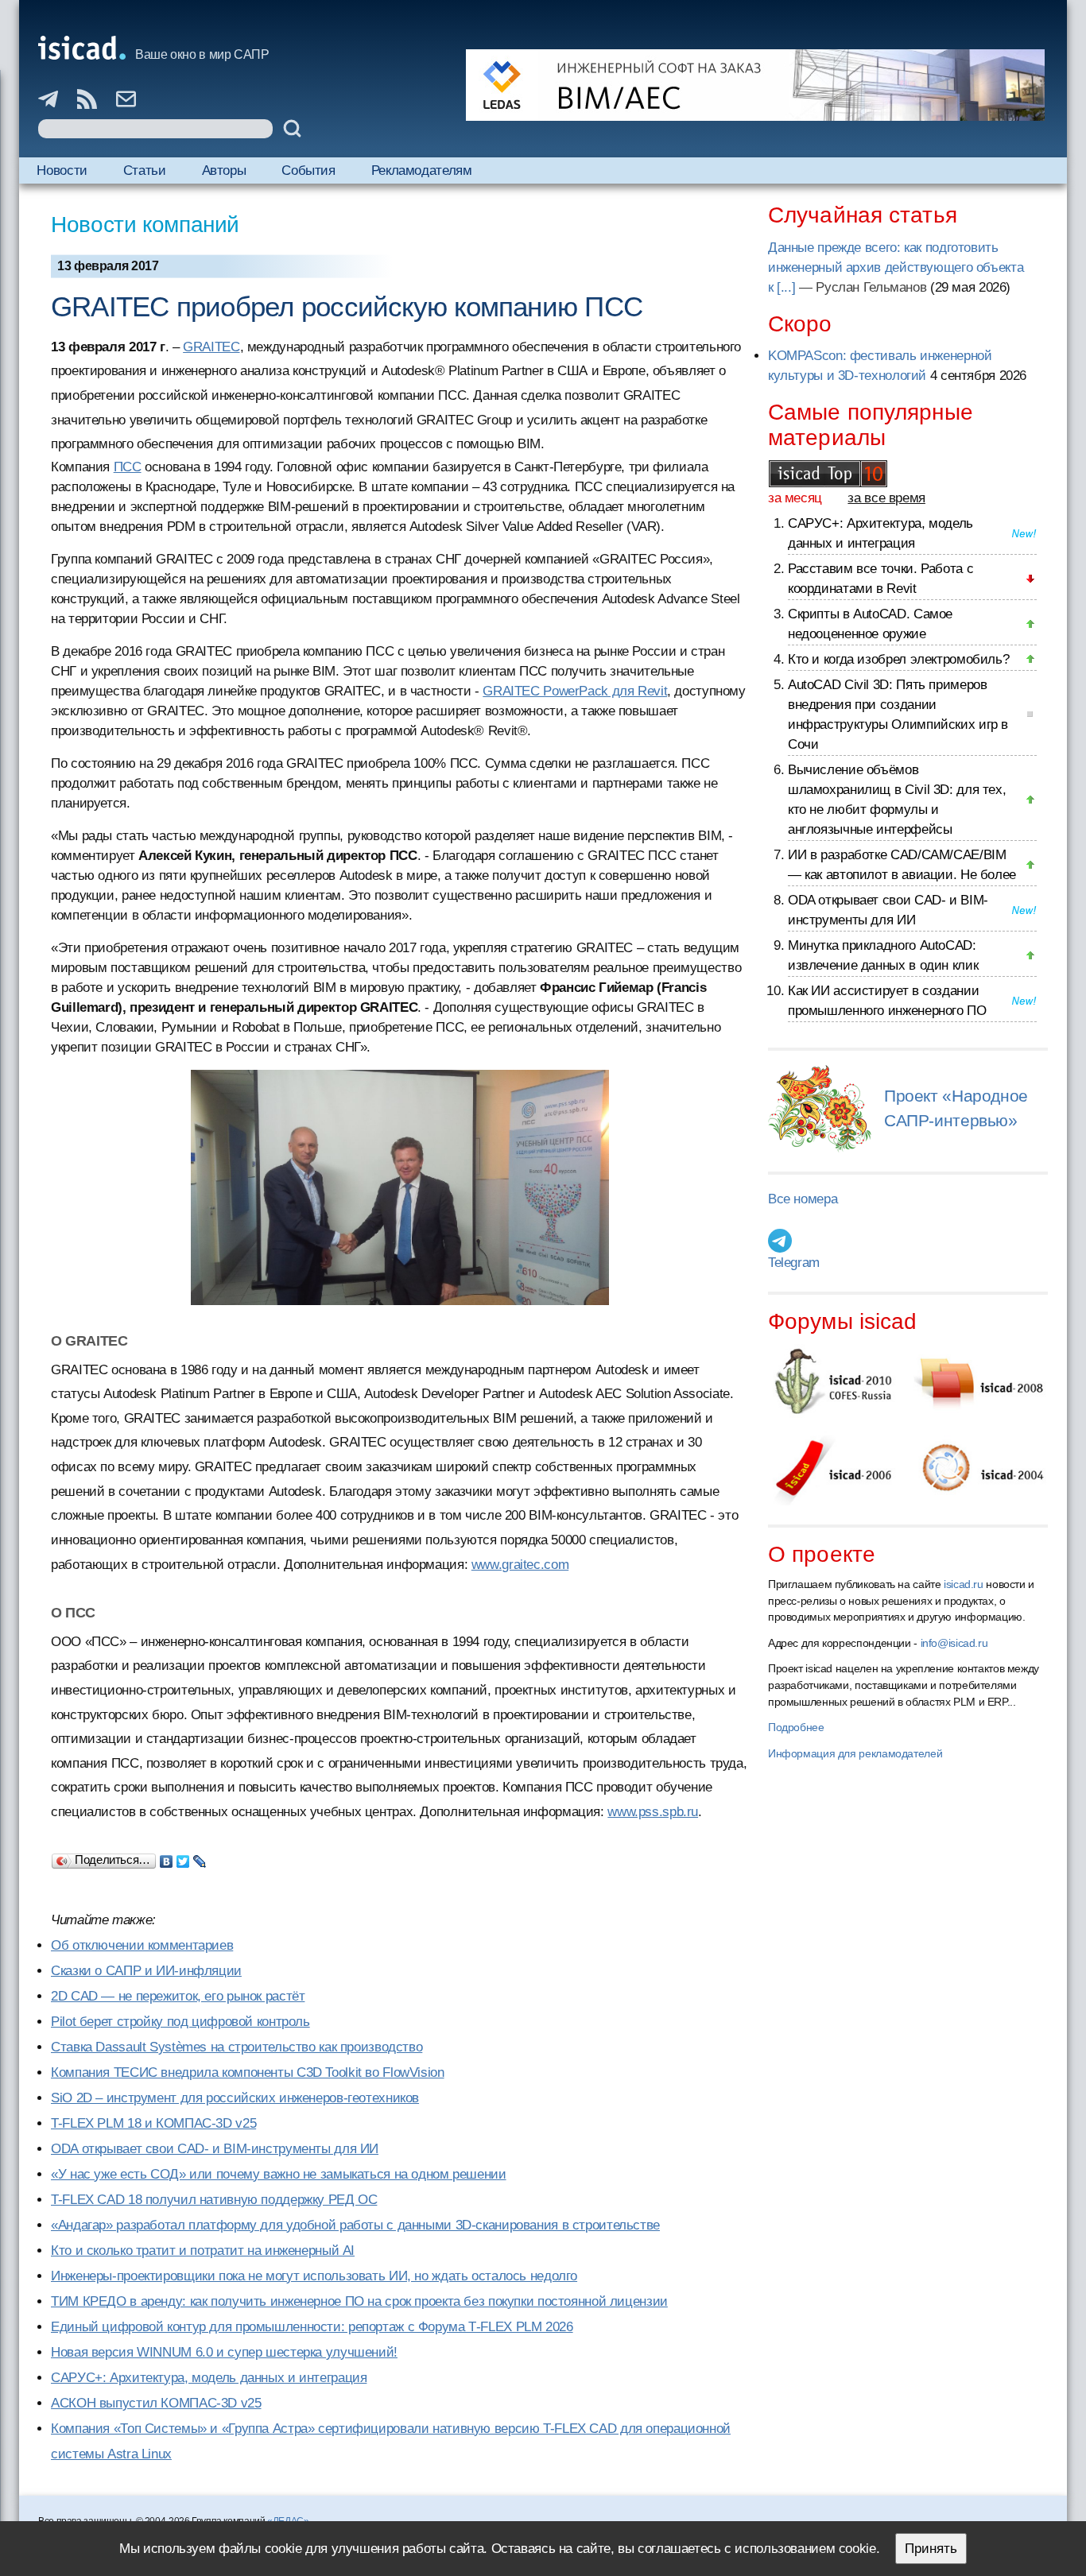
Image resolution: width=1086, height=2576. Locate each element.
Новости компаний (145, 225)
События (308, 170)
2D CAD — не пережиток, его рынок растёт (178, 1996)
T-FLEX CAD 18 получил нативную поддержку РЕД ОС (214, 2200)
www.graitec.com (520, 1565)
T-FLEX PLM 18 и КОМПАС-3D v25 (153, 2123)
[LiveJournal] (200, 1857)
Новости (62, 170)
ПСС (128, 467)
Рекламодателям (422, 170)
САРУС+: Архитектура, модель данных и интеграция (209, 2378)
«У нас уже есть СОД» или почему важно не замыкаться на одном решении (279, 2174)
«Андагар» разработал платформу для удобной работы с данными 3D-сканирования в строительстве (355, 2225)
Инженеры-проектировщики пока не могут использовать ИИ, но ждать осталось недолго (314, 2276)
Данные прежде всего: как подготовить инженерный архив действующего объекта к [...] (896, 267)
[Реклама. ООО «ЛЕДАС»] (755, 85)
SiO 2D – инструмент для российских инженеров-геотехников (235, 2098)
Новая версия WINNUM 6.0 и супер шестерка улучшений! (224, 2352)
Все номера (803, 1199)
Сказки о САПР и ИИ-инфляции (146, 1971)
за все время (886, 498)
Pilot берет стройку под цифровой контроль (180, 2022)
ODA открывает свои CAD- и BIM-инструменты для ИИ (215, 2149)
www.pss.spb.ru (653, 1812)
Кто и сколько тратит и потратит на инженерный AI (203, 2251)
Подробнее (796, 1727)
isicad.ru (964, 1584)
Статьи (145, 170)
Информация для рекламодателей (855, 1753)
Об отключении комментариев (142, 1945)
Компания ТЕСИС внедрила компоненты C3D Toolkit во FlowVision (248, 2072)
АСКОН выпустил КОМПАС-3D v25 (156, 2403)
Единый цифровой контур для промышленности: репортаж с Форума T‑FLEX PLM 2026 (312, 2327)
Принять (931, 2549)
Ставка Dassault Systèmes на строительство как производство (237, 2047)
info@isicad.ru (954, 1643)
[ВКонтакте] (167, 1857)
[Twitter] (183, 1857)
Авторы (224, 170)
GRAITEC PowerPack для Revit (575, 691)
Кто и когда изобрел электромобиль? (898, 659)
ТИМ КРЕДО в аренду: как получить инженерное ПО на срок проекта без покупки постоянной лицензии (359, 2301)
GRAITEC (211, 347)
